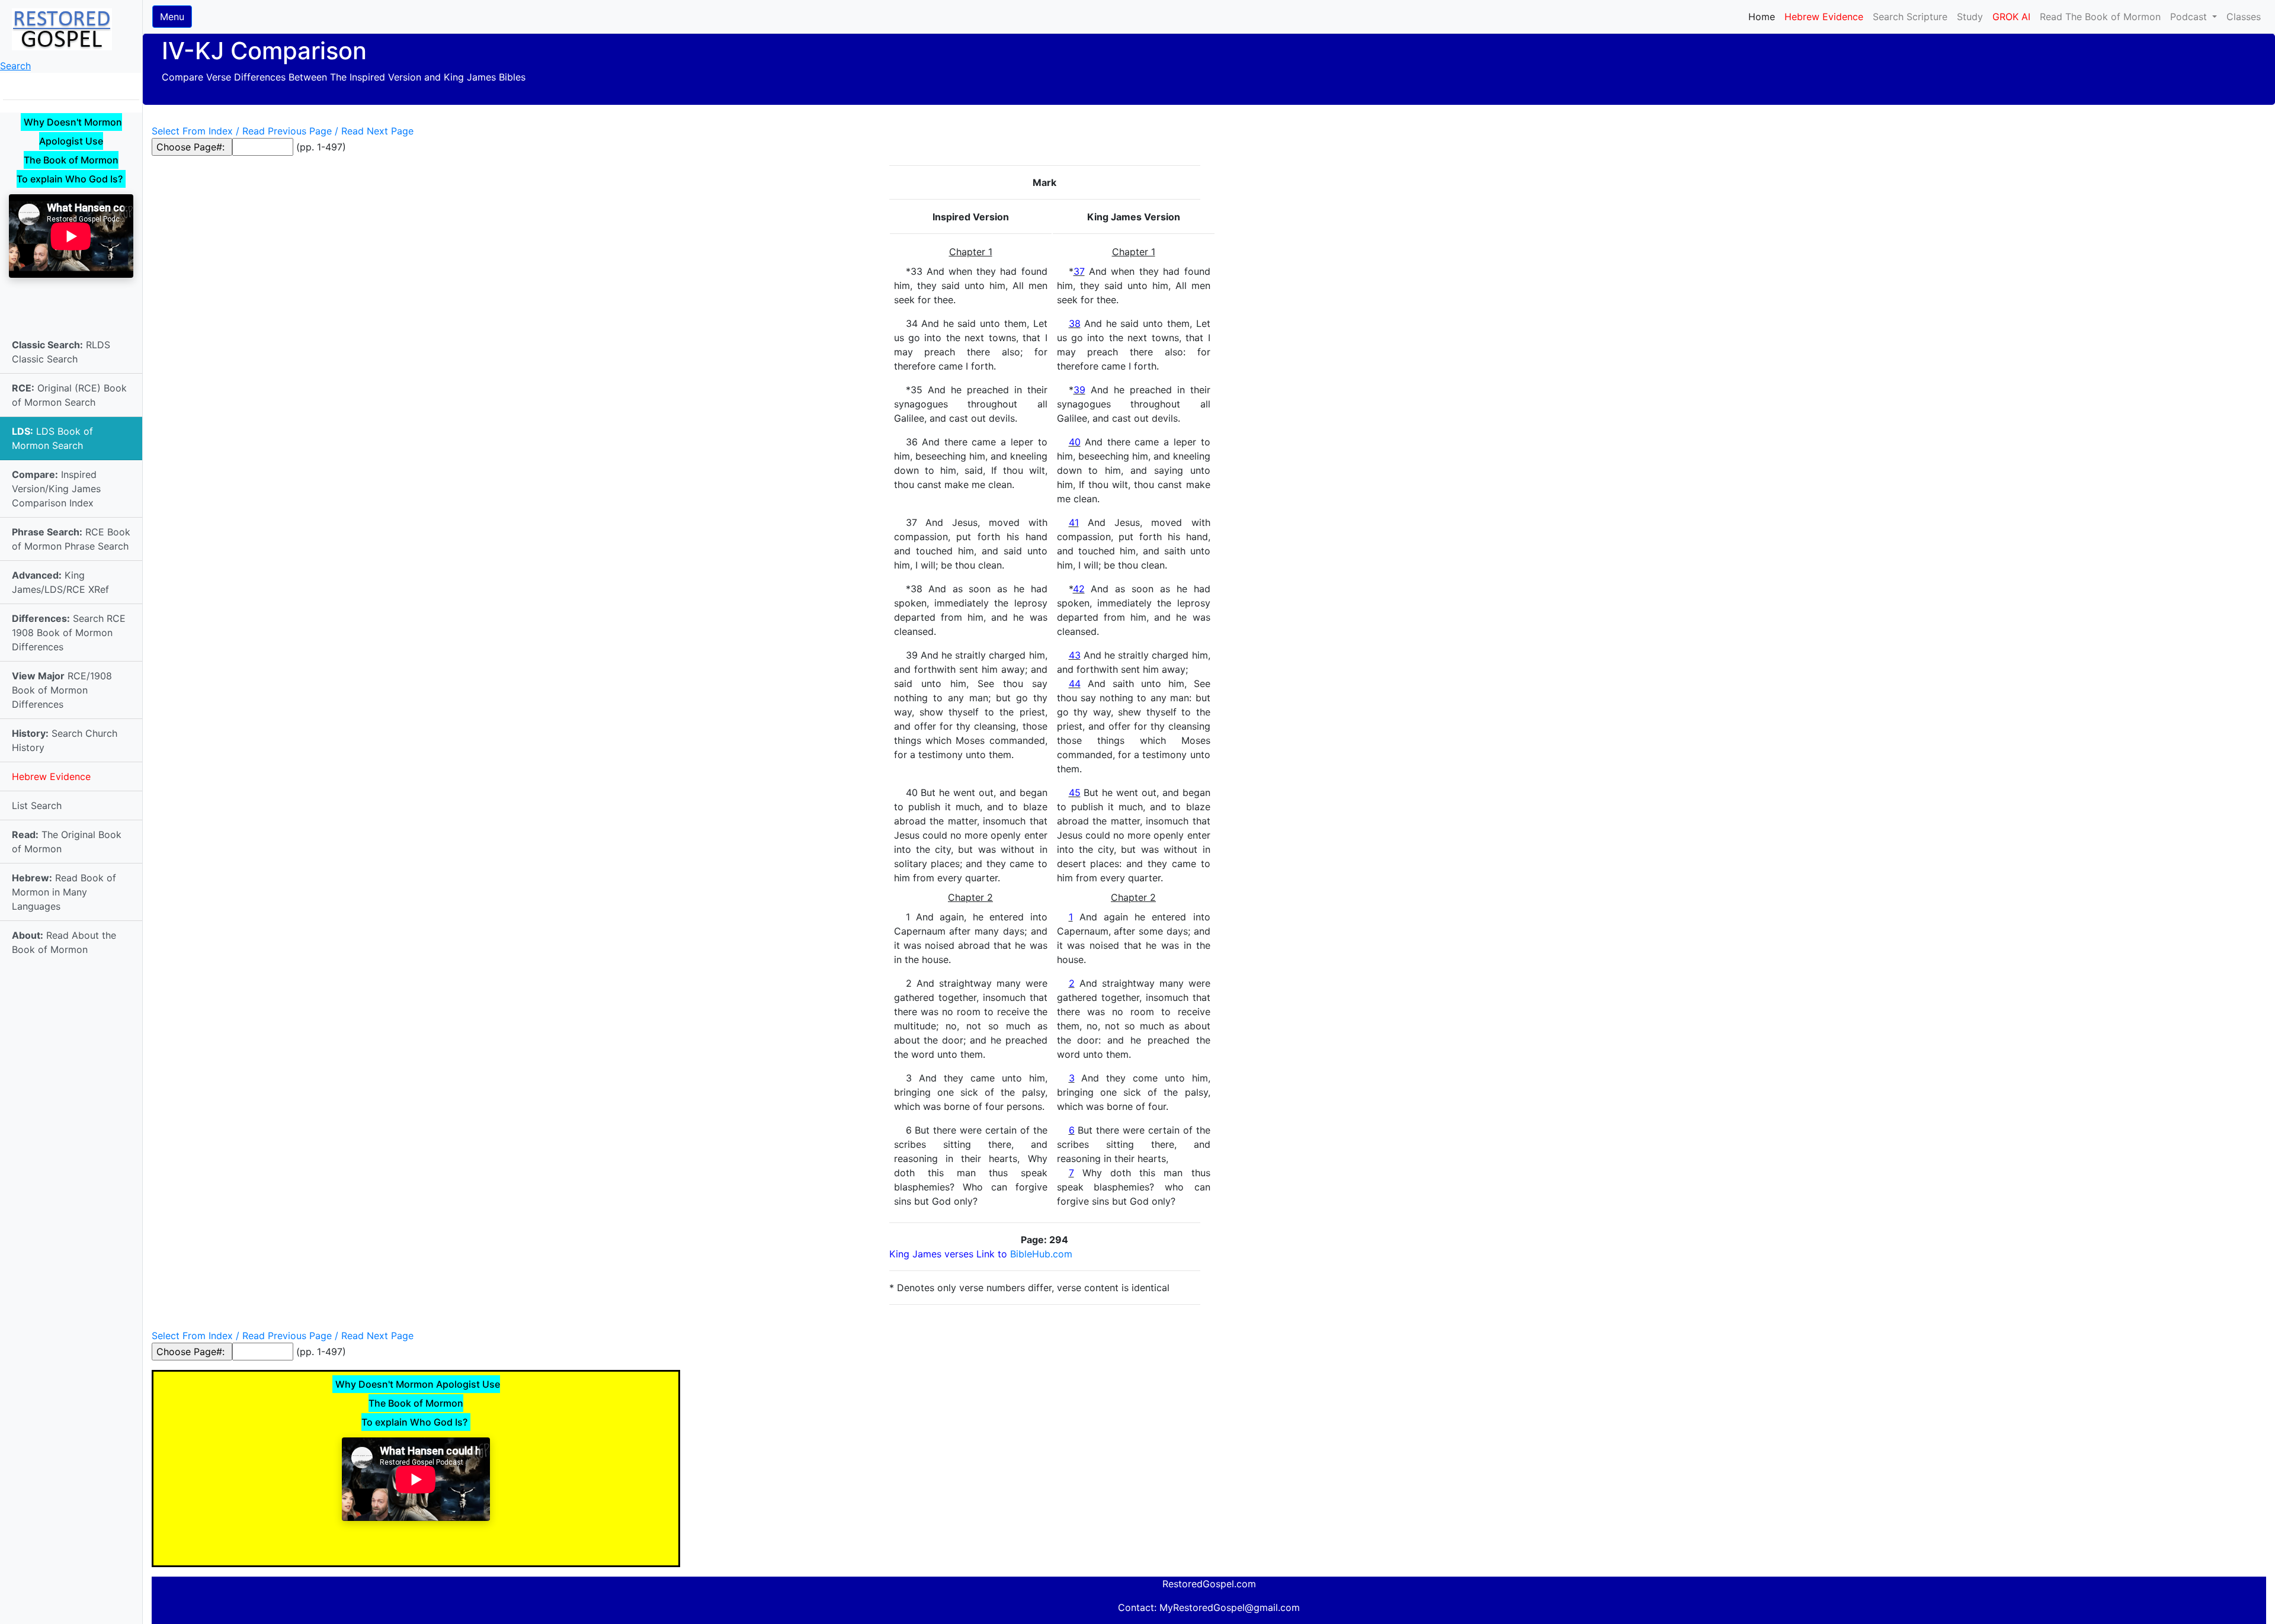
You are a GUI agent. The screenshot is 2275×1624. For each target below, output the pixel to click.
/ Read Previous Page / (287, 131)
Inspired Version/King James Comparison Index (56, 489)
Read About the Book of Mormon (64, 942)
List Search (37, 805)
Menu (172, 17)
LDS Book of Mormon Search (52, 438)
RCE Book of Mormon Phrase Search (71, 539)
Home (1764, 16)
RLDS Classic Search (61, 352)
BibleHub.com (1041, 1254)
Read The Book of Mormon (2100, 17)
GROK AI (2011, 17)
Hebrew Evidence (51, 776)
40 (1075, 442)
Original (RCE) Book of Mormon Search (69, 395)
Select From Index (192, 131)
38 (1075, 323)
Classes (2244, 17)
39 (1079, 390)
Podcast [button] (2190, 17)
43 (1075, 655)
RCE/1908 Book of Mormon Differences (62, 690)
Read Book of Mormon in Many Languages (64, 892)
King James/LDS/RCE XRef (60, 582)
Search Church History (65, 740)
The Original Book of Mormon (67, 842)
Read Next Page (377, 131)
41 (1074, 522)
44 (1075, 683)
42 (1079, 589)
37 (1079, 271)
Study (1970, 17)
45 (1075, 792)
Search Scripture (1910, 17)
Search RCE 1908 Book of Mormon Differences (69, 633)
